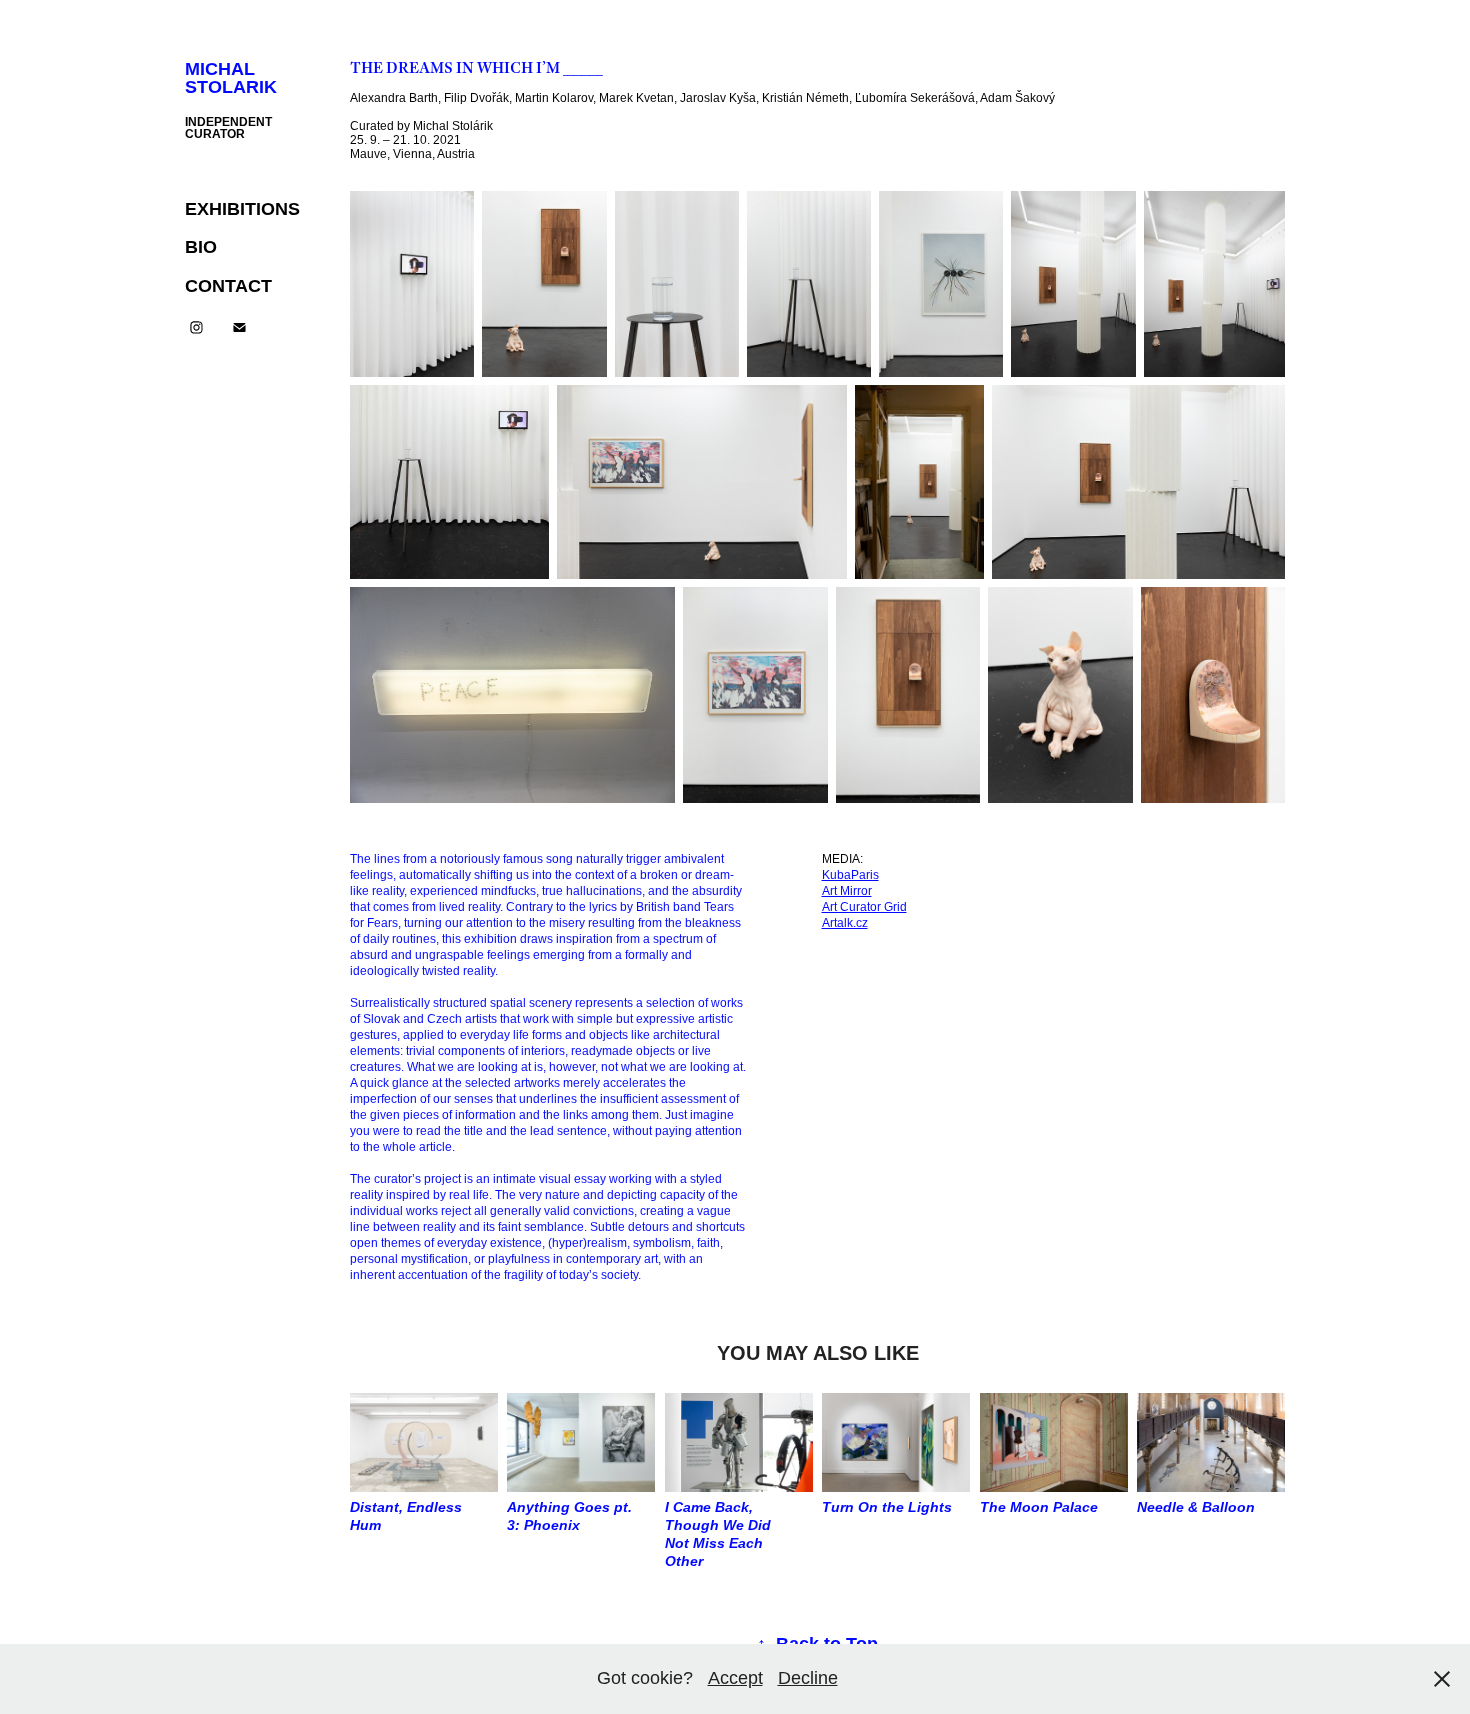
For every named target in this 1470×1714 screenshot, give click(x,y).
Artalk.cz (845, 923)
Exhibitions (242, 209)
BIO (201, 247)
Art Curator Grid (864, 907)
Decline (808, 1678)
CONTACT (228, 286)
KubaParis (850, 875)
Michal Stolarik (231, 78)
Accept (735, 1678)
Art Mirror (847, 891)
